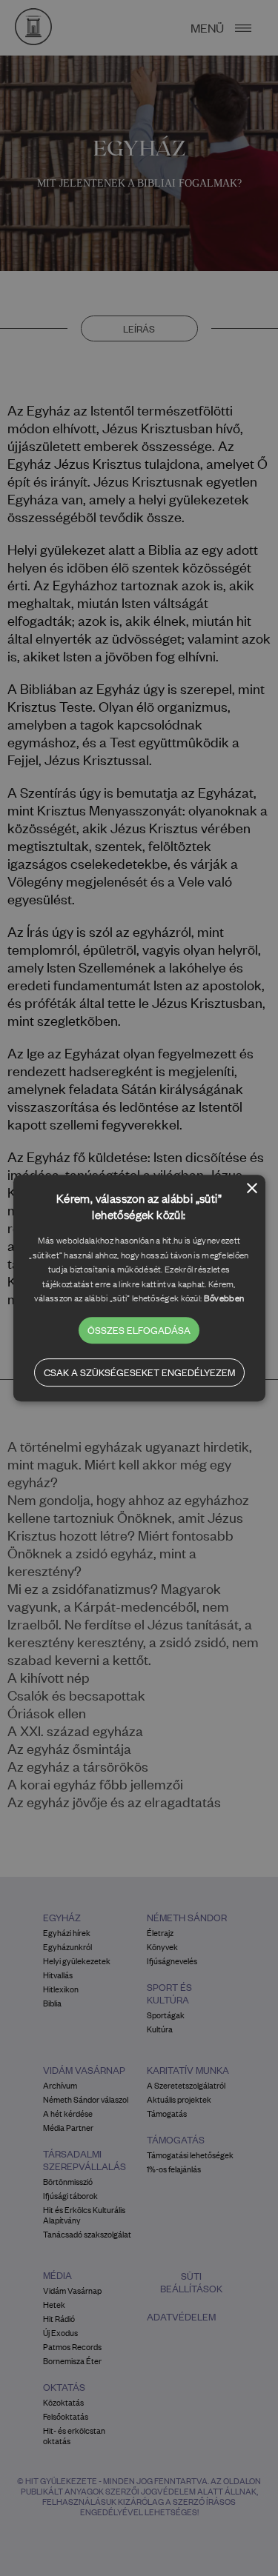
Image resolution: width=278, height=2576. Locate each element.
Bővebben (224, 1298)
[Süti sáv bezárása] (252, 1189)
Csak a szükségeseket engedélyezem (139, 1372)
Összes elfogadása (139, 1330)
